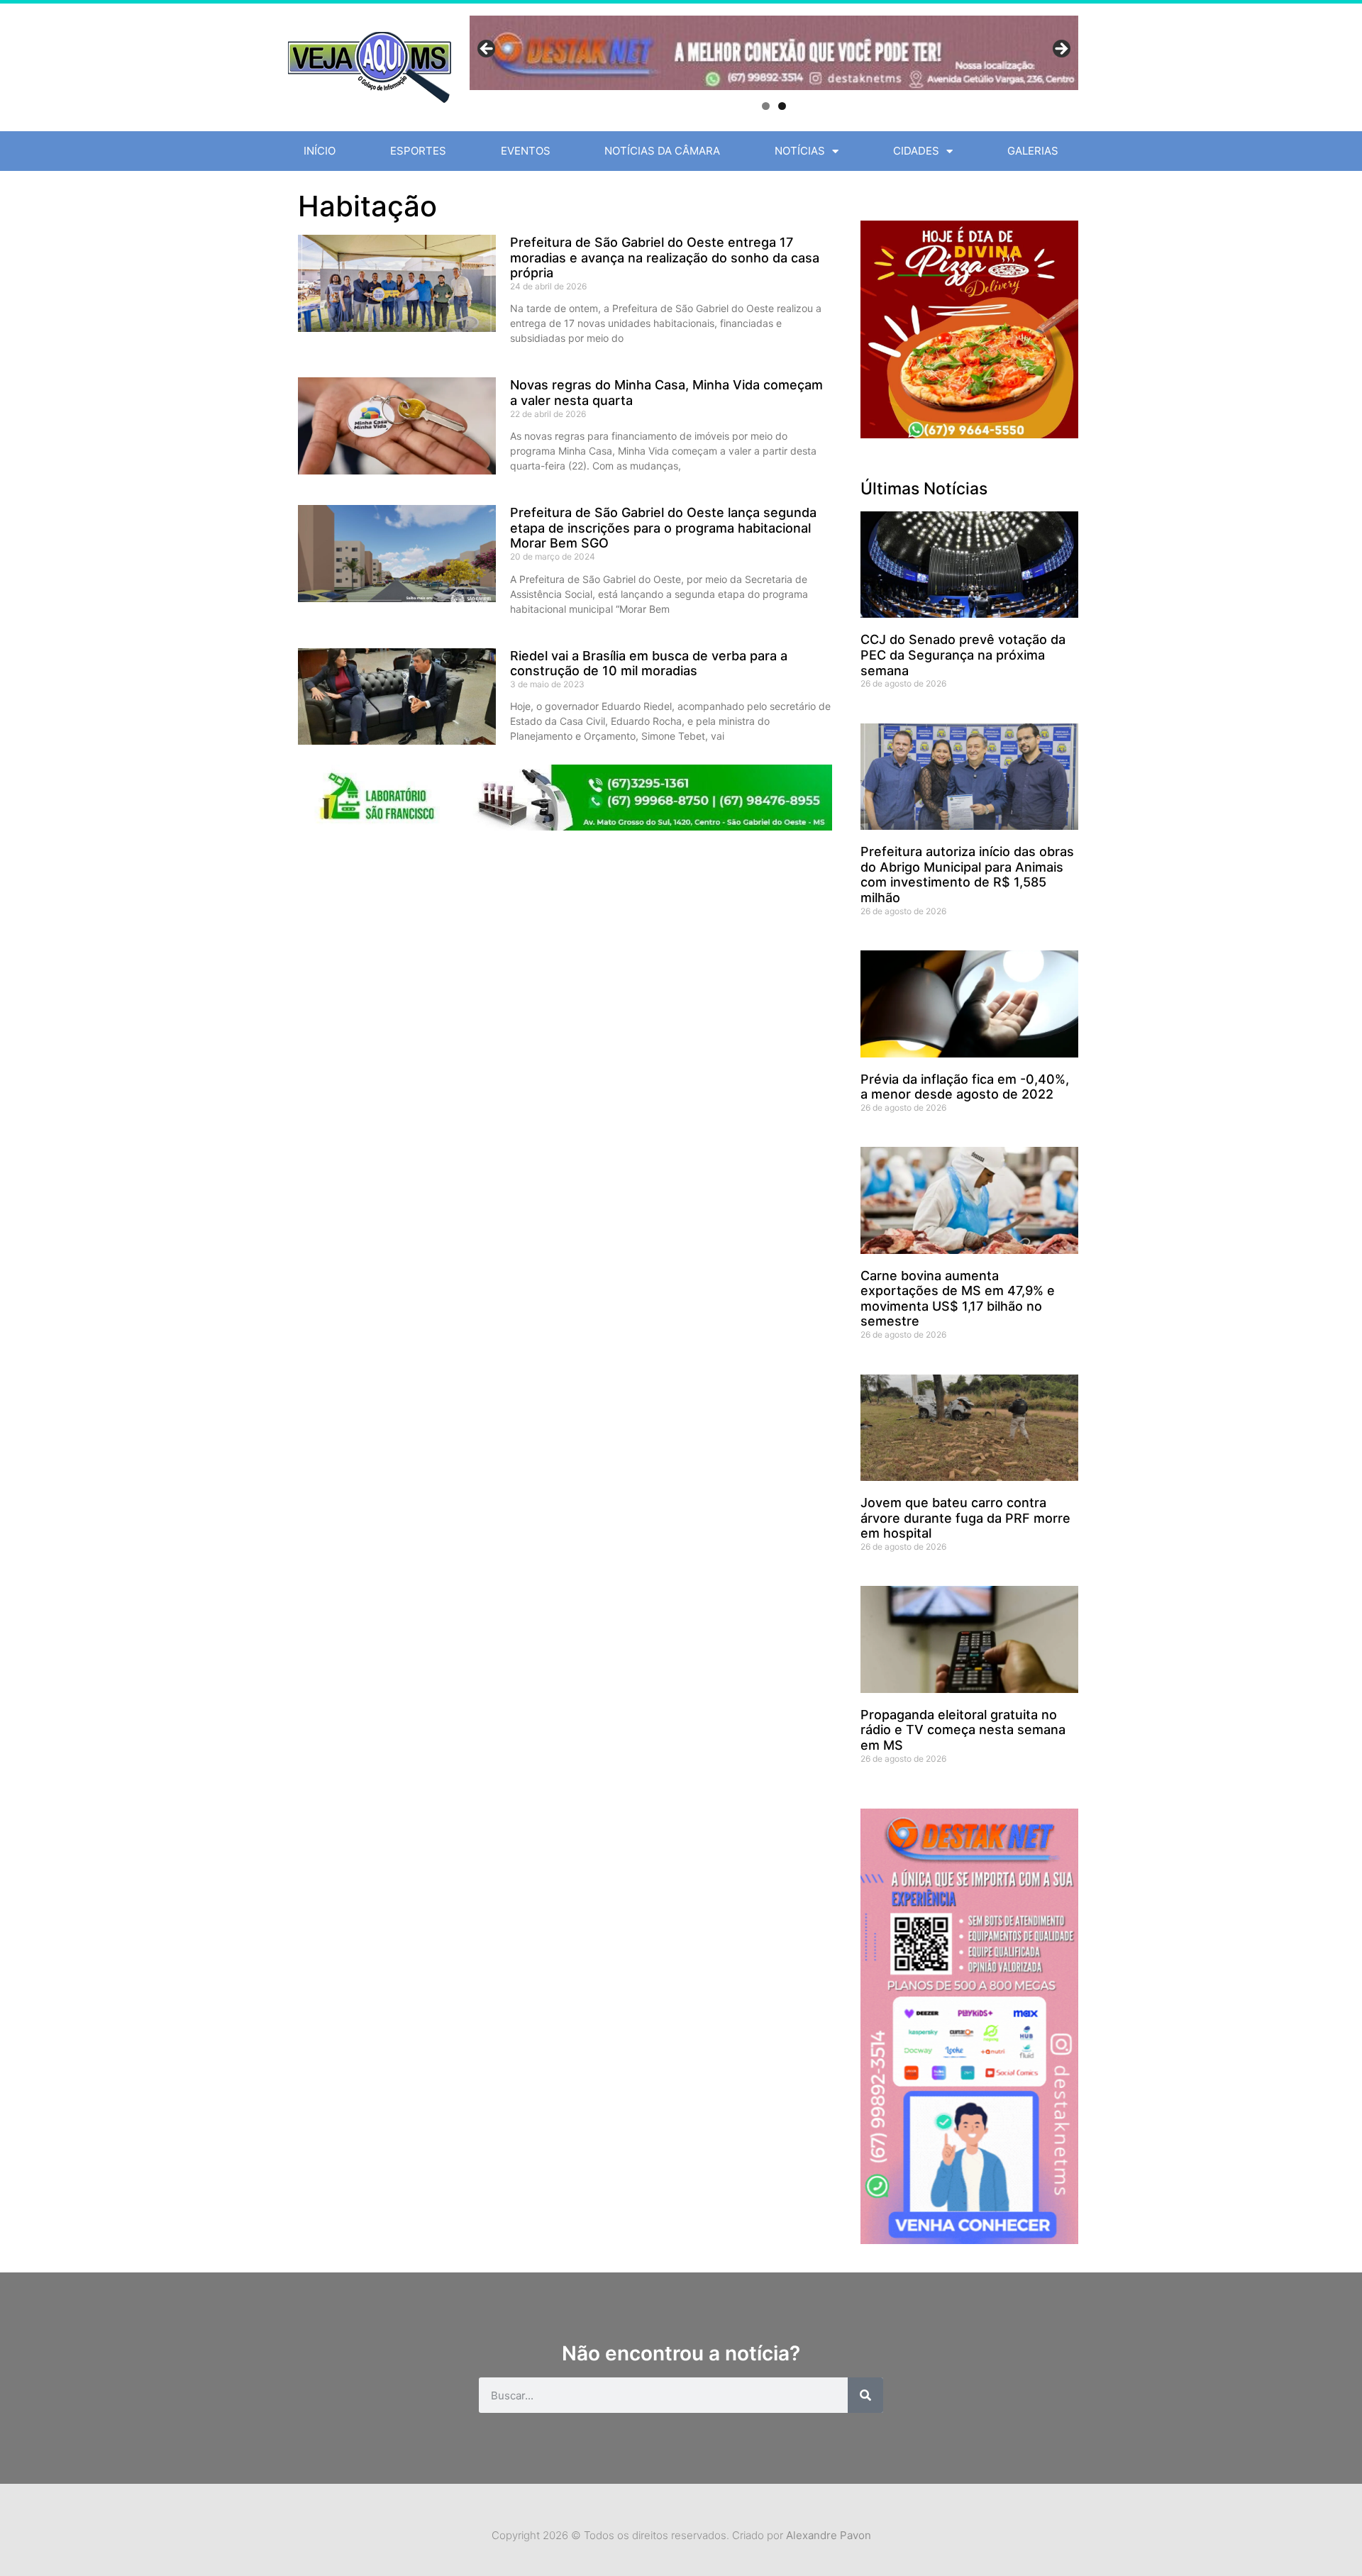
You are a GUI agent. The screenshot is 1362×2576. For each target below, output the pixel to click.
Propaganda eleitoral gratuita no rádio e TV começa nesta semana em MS (963, 1730)
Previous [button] (487, 50)
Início (320, 151)
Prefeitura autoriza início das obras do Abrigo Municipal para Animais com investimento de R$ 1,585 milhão (967, 875)
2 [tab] (782, 106)
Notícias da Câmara (662, 151)
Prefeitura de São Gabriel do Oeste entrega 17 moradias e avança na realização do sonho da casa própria (665, 257)
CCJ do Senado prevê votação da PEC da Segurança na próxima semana (963, 655)
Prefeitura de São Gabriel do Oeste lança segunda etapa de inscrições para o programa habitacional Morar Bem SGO (663, 528)
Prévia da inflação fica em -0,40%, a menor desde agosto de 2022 (965, 1087)
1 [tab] (766, 106)
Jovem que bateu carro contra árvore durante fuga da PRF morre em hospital (965, 1518)
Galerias (1033, 151)
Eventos (526, 151)
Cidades (916, 151)
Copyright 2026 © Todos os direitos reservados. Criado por (681, 2535)
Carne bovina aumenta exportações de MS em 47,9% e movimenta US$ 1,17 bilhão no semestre (958, 1299)
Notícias (800, 151)
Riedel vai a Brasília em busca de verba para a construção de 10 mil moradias (649, 664)
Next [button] (1061, 50)
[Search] (865, 2395)
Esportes (418, 151)
